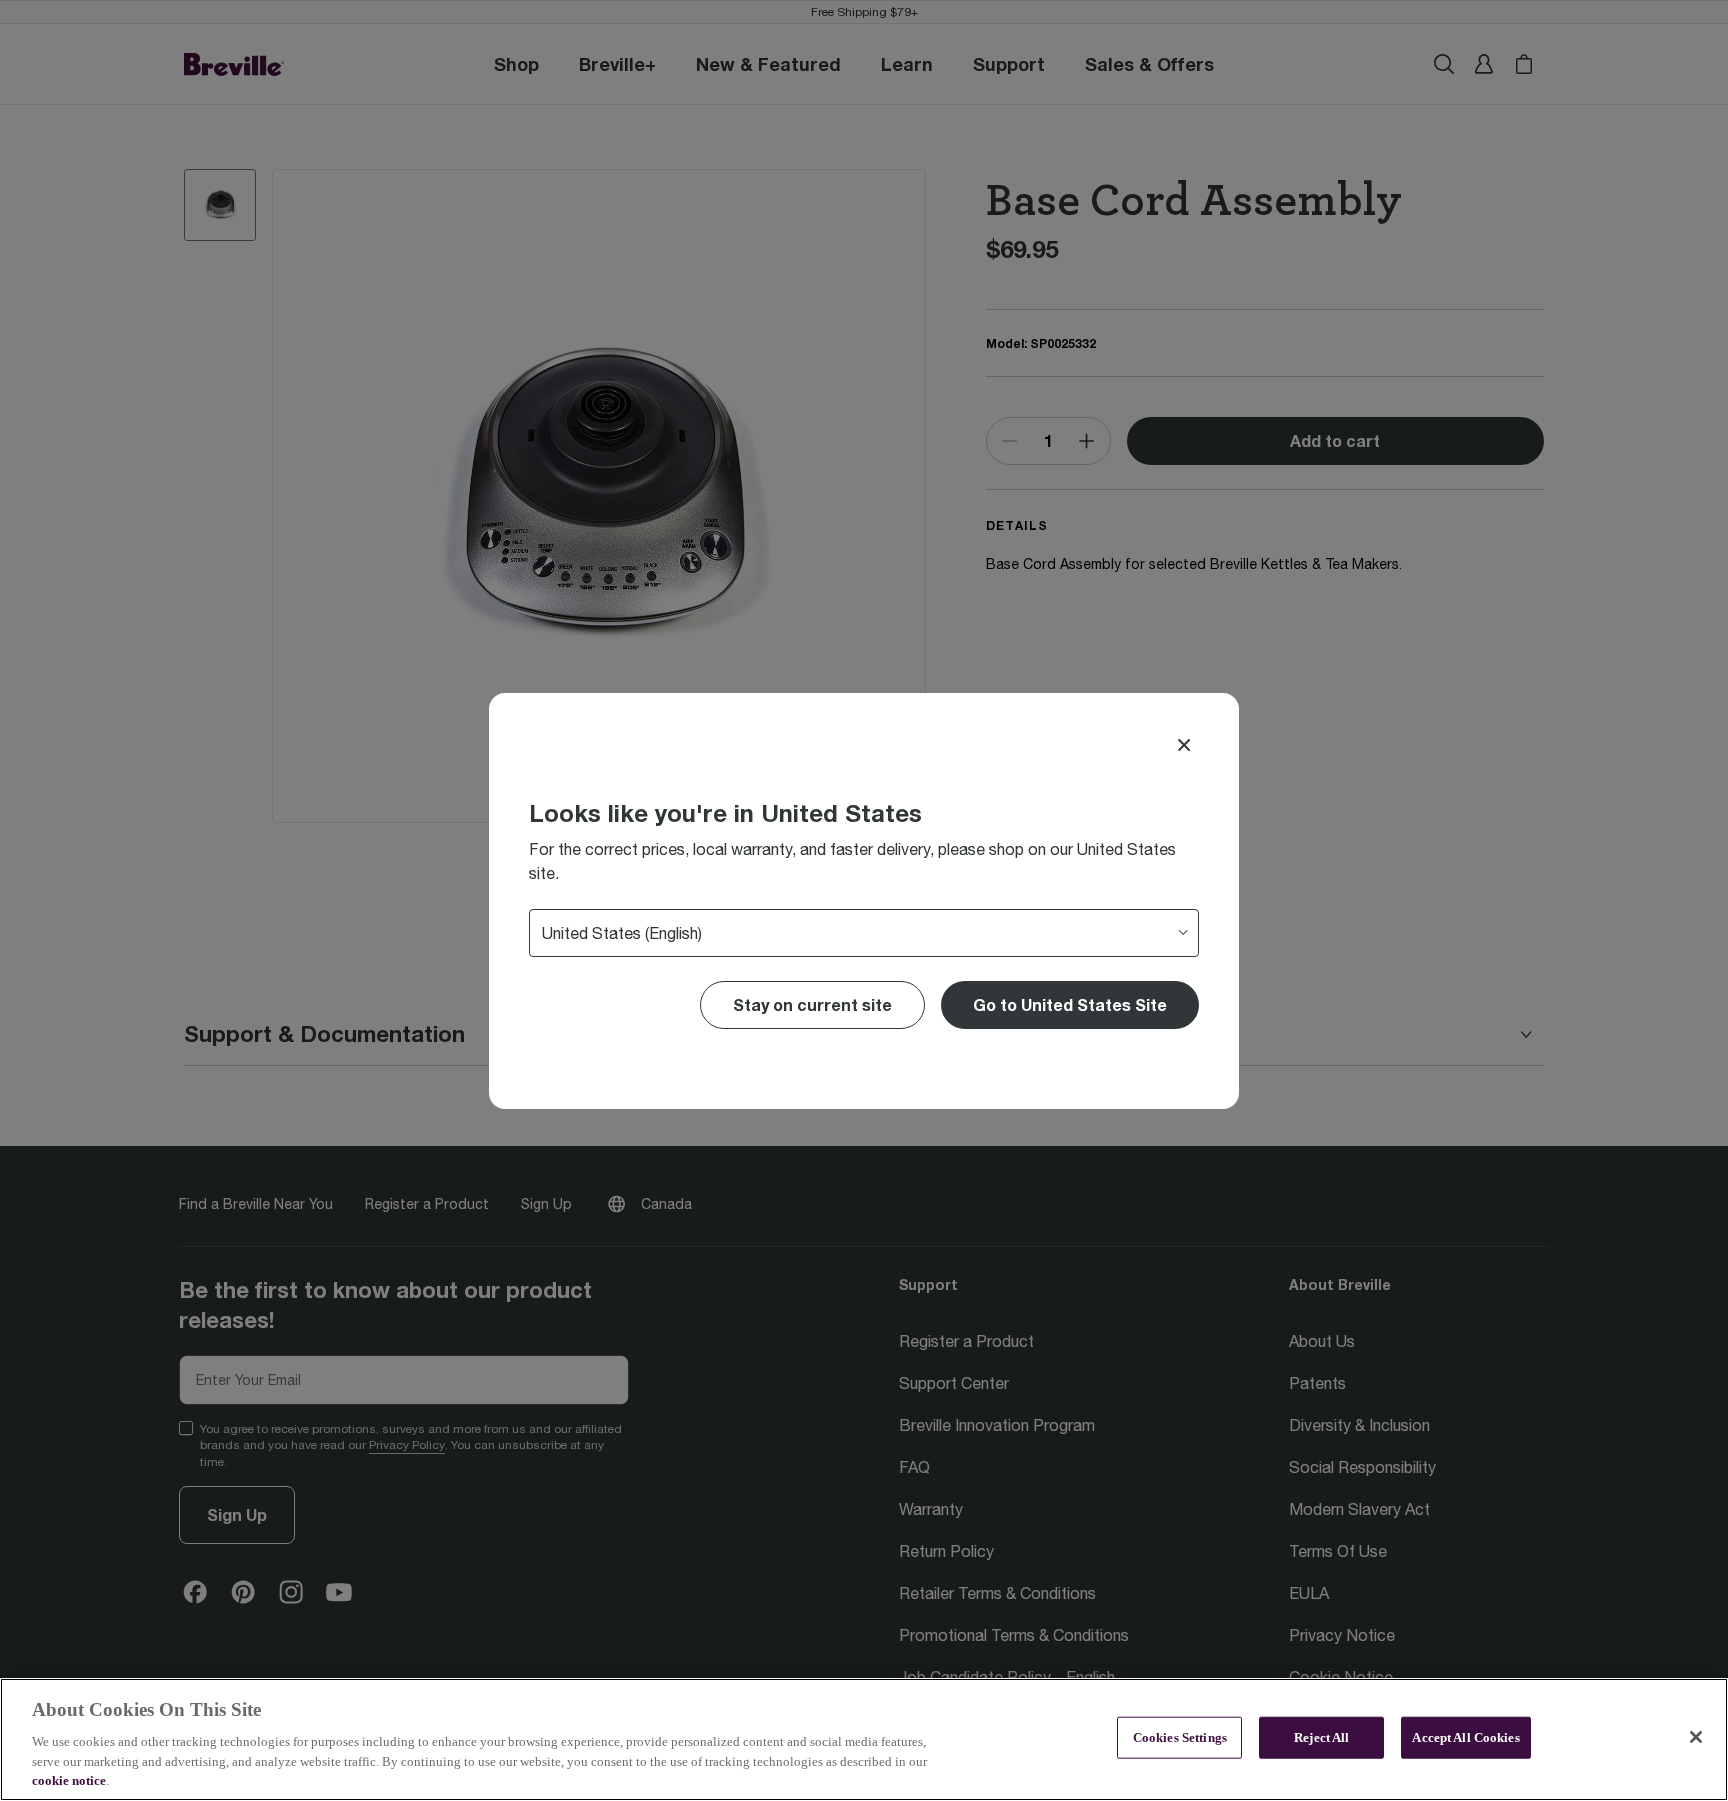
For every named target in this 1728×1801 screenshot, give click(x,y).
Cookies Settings (1180, 1737)
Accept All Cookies (1465, 1737)
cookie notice (69, 1780)
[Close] (1184, 745)
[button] (1070, 1005)
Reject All (1321, 1737)
